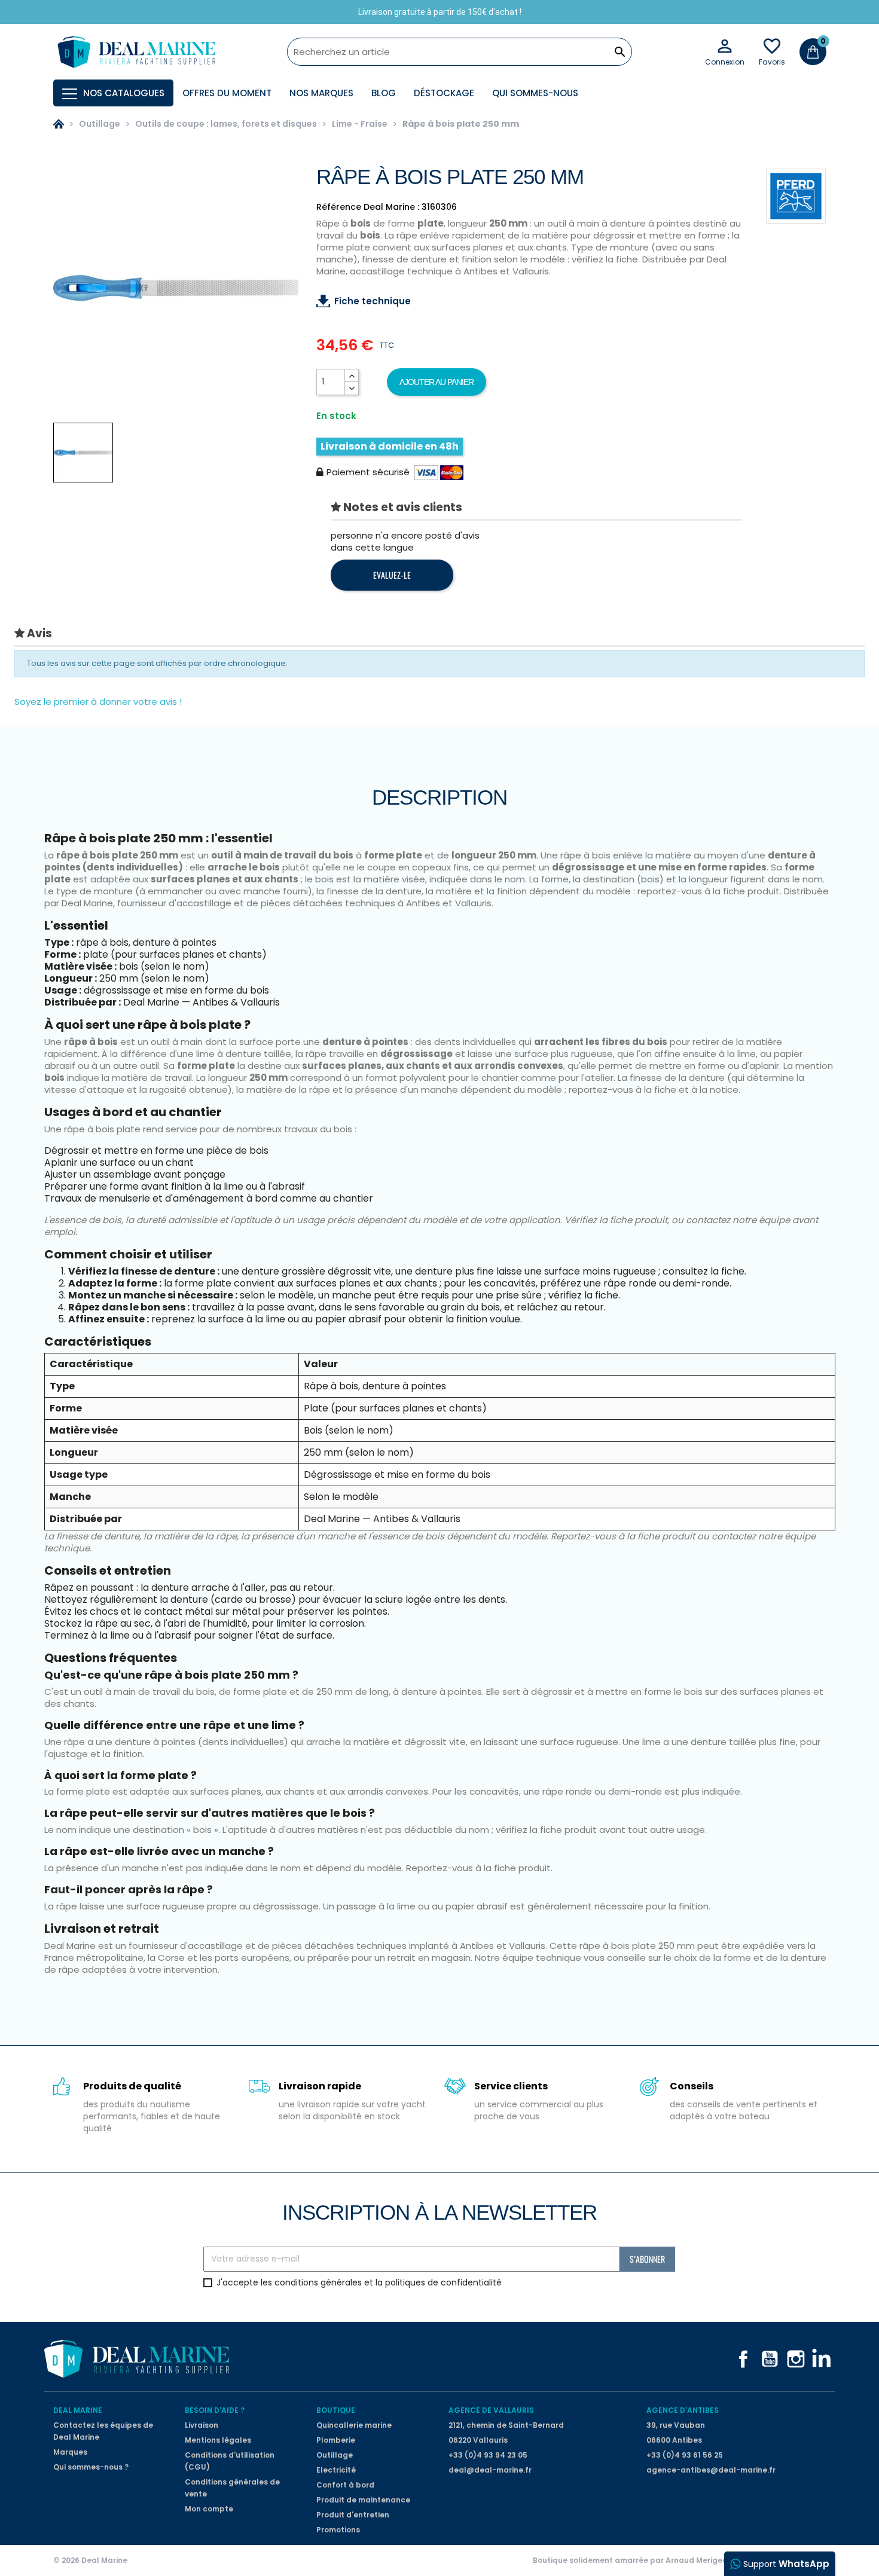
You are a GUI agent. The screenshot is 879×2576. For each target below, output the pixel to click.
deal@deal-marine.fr (490, 2470)
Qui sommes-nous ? (91, 2467)
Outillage (335, 2455)
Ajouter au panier (437, 382)
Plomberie (336, 2440)
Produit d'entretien (353, 2515)
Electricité (336, 2470)
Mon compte (209, 2509)
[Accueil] (59, 124)
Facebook (743, 2359)
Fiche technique (373, 301)
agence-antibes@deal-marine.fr (711, 2470)
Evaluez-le (392, 575)
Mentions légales (218, 2440)
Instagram (796, 2359)
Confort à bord (345, 2485)
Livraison (202, 2425)
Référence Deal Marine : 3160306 (387, 207)
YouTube (770, 2359)
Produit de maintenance (363, 2500)
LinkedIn (822, 2359)
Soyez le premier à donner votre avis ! (98, 702)
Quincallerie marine (354, 2425)
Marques (70, 2452)
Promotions (338, 2530)
